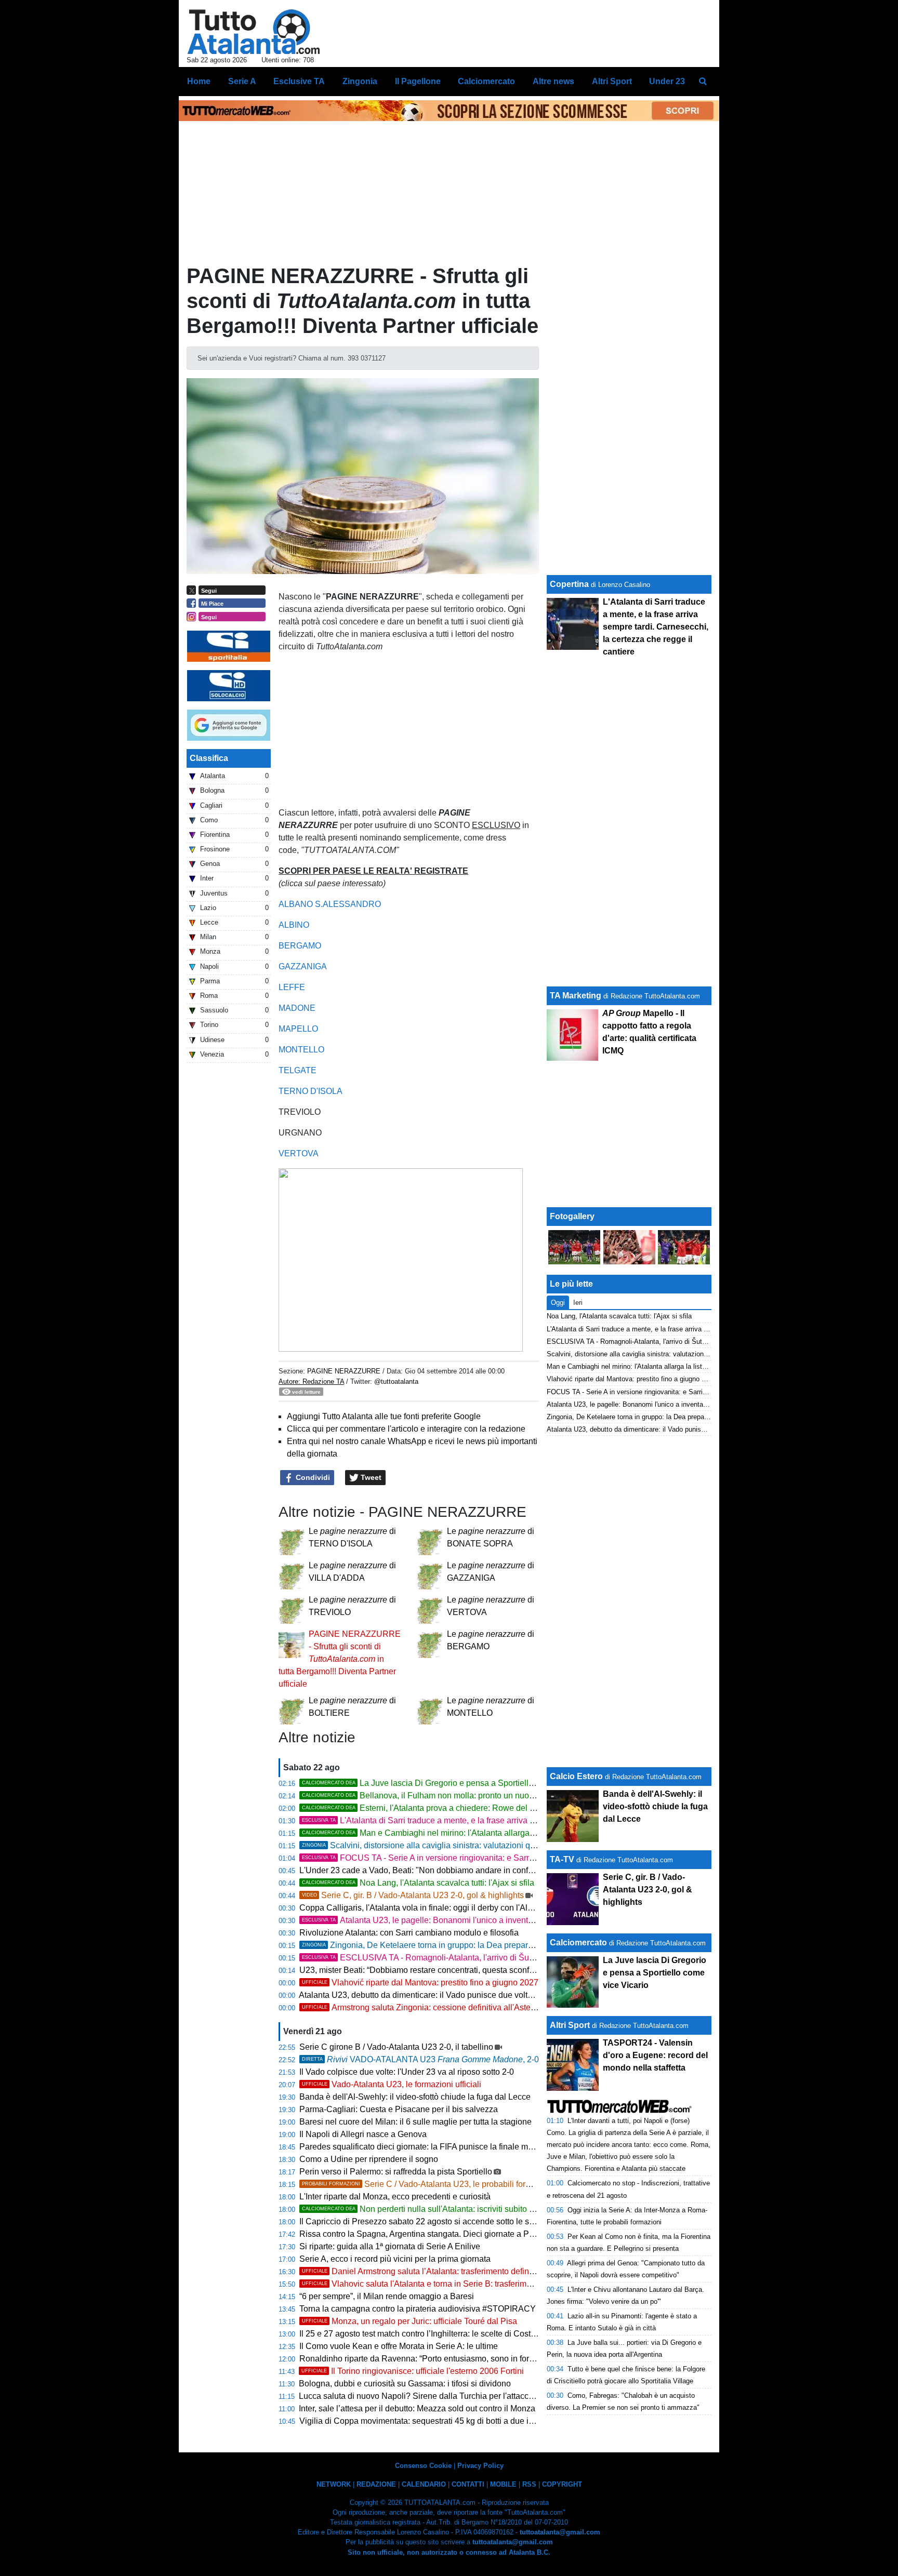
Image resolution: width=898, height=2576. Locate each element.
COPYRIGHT (562, 2484)
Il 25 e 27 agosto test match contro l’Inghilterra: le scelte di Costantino (426, 2334)
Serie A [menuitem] (242, 81)
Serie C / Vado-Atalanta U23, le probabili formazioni (428, 2184)
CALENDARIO (424, 2484)
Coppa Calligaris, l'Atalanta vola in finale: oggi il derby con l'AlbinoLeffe (431, 1908)
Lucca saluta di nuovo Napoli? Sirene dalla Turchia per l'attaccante (422, 2396)
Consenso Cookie (423, 2466)
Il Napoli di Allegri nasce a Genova (363, 2134)
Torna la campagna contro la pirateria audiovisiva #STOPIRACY (418, 2309)
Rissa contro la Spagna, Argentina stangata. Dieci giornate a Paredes (427, 2234)
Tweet (370, 1477)
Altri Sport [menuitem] (612, 81)
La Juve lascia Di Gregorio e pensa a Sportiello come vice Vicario (451, 1783)
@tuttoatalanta (396, 1382)
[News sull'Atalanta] (253, 32)
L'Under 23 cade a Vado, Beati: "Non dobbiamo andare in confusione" (428, 1870)
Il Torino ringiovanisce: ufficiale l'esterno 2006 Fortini (413, 2371)
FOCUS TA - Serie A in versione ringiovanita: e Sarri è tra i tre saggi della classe (468, 1858)
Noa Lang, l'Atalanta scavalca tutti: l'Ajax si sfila (418, 1883)
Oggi (558, 1303)
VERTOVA (299, 1153)
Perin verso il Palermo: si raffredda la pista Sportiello (396, 2172)
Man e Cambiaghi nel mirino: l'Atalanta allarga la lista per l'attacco (452, 1833)
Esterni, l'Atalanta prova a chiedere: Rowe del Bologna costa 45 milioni (461, 1808)
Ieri (578, 1303)
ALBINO (294, 925)
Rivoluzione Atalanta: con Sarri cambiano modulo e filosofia (409, 1933)
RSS (529, 2484)
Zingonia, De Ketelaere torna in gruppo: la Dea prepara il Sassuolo (439, 1945)
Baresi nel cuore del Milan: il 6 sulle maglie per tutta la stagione (415, 2122)
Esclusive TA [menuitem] (299, 81)
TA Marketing (576, 996)
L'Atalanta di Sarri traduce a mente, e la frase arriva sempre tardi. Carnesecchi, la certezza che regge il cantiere (525, 1820)
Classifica (209, 758)
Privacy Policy (480, 2466)
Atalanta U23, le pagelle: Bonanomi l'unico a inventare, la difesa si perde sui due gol (476, 1920)
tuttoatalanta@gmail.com (560, 2532)
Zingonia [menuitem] (360, 81)
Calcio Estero (576, 1776)
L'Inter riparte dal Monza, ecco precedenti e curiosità (395, 2197)
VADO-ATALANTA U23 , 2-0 (420, 2059)
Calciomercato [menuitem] (486, 81)
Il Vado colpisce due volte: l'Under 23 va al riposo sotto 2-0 (407, 2072)
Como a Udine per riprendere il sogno (369, 2159)
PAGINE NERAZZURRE (344, 1371)
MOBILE (503, 2484)
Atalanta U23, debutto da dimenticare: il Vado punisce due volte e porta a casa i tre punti (460, 1995)
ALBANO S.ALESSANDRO (330, 904)
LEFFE (292, 987)
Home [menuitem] (199, 81)
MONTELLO (301, 1050)
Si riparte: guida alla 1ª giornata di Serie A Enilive (390, 2246)
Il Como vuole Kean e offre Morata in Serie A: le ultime (399, 2346)
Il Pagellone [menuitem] (418, 81)
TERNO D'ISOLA (311, 1091)
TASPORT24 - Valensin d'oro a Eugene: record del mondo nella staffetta (655, 2055)
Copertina (569, 584)
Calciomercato (578, 1943)
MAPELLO (298, 1029)
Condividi (312, 1477)
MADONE (297, 1008)
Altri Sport (570, 2025)
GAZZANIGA (303, 966)
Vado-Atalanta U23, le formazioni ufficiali (392, 2084)
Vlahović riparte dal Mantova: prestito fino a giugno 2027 (420, 1983)
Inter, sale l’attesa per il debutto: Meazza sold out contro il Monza (417, 2408)
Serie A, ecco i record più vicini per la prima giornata (395, 2259)
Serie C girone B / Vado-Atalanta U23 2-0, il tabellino (396, 2047)
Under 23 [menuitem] (667, 81)
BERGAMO (300, 946)
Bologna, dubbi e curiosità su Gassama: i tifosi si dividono (405, 2384)
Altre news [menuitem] (553, 81)
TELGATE (298, 1070)
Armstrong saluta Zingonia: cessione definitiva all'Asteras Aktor (432, 2007)
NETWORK (334, 2484)
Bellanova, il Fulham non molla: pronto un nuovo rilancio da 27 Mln (454, 1796)
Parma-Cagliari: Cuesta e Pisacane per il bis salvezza (399, 2109)
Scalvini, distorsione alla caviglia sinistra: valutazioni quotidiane (433, 1845)
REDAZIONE (376, 2484)
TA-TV (563, 1859)
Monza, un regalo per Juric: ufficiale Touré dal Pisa (410, 2321)
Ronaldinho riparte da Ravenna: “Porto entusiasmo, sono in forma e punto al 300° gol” (457, 2359)
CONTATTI (468, 2484)
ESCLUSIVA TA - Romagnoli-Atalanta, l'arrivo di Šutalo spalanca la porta (455, 1958)
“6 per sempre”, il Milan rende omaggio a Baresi (387, 2296)
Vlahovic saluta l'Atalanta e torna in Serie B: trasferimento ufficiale (438, 2284)
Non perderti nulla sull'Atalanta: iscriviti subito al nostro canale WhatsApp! (466, 2209)
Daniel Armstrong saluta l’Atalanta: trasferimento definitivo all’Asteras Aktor (454, 2271)
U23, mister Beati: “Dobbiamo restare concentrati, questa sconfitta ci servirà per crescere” (463, 1970)
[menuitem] (703, 82)
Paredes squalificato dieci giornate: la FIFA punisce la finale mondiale (427, 2147)
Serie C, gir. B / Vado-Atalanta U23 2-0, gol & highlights (413, 1895)
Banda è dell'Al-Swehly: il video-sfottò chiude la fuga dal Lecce (415, 2097)
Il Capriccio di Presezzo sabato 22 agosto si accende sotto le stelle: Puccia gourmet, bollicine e (499, 2221)
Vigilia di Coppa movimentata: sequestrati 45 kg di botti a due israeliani (430, 2421)
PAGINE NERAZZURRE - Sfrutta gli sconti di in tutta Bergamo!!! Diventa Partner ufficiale (340, 1659)
